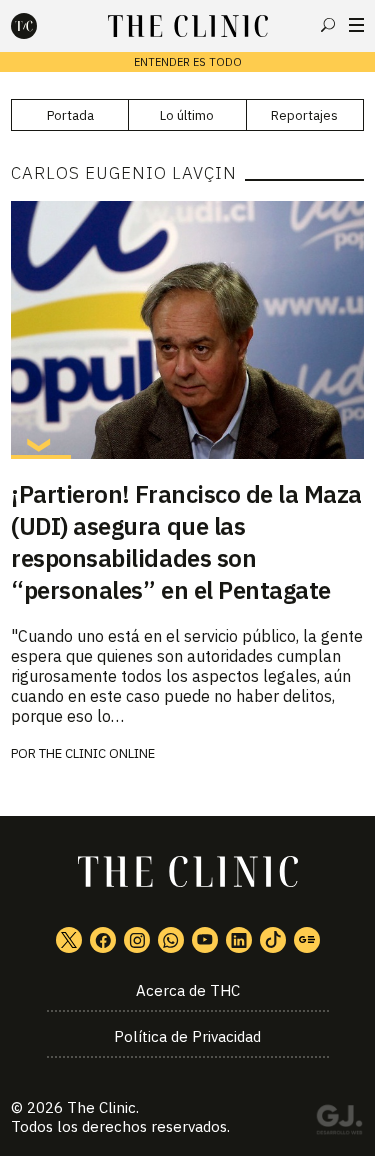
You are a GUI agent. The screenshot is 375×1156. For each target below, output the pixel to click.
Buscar (328, 25)
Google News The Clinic (307, 940)
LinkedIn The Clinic (239, 940)
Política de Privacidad (187, 1036)
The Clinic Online (97, 753)
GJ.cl (339, 1123)
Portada (70, 115)
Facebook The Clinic (103, 940)
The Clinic (101, 1107)
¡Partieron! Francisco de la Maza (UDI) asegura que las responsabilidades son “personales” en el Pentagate (186, 542)
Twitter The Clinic (69, 940)
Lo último (187, 115)
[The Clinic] (41, 26)
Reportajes (304, 115)
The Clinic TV (205, 940)
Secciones (356, 25)
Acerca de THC (188, 990)
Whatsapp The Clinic (171, 940)
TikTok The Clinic (273, 940)
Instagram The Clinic (137, 940)
